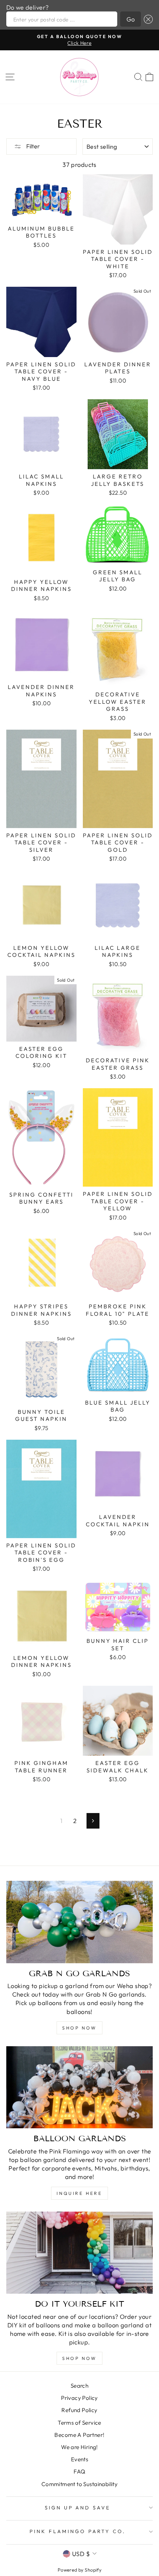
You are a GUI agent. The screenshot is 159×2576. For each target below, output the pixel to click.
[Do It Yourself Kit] (79, 2253)
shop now (79, 2028)
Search (79, 2386)
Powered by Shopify (79, 2570)
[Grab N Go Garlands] (79, 1922)
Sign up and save (78, 2508)
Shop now (79, 2358)
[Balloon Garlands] (79, 2087)
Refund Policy (79, 2410)
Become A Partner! (79, 2435)
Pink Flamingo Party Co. (77, 2531)
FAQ (79, 2471)
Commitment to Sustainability (80, 2484)
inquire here (79, 2193)
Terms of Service (79, 2423)
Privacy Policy (79, 2398)
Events (79, 2459)
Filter (33, 146)
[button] (147, 19)
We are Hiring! (79, 2447)
